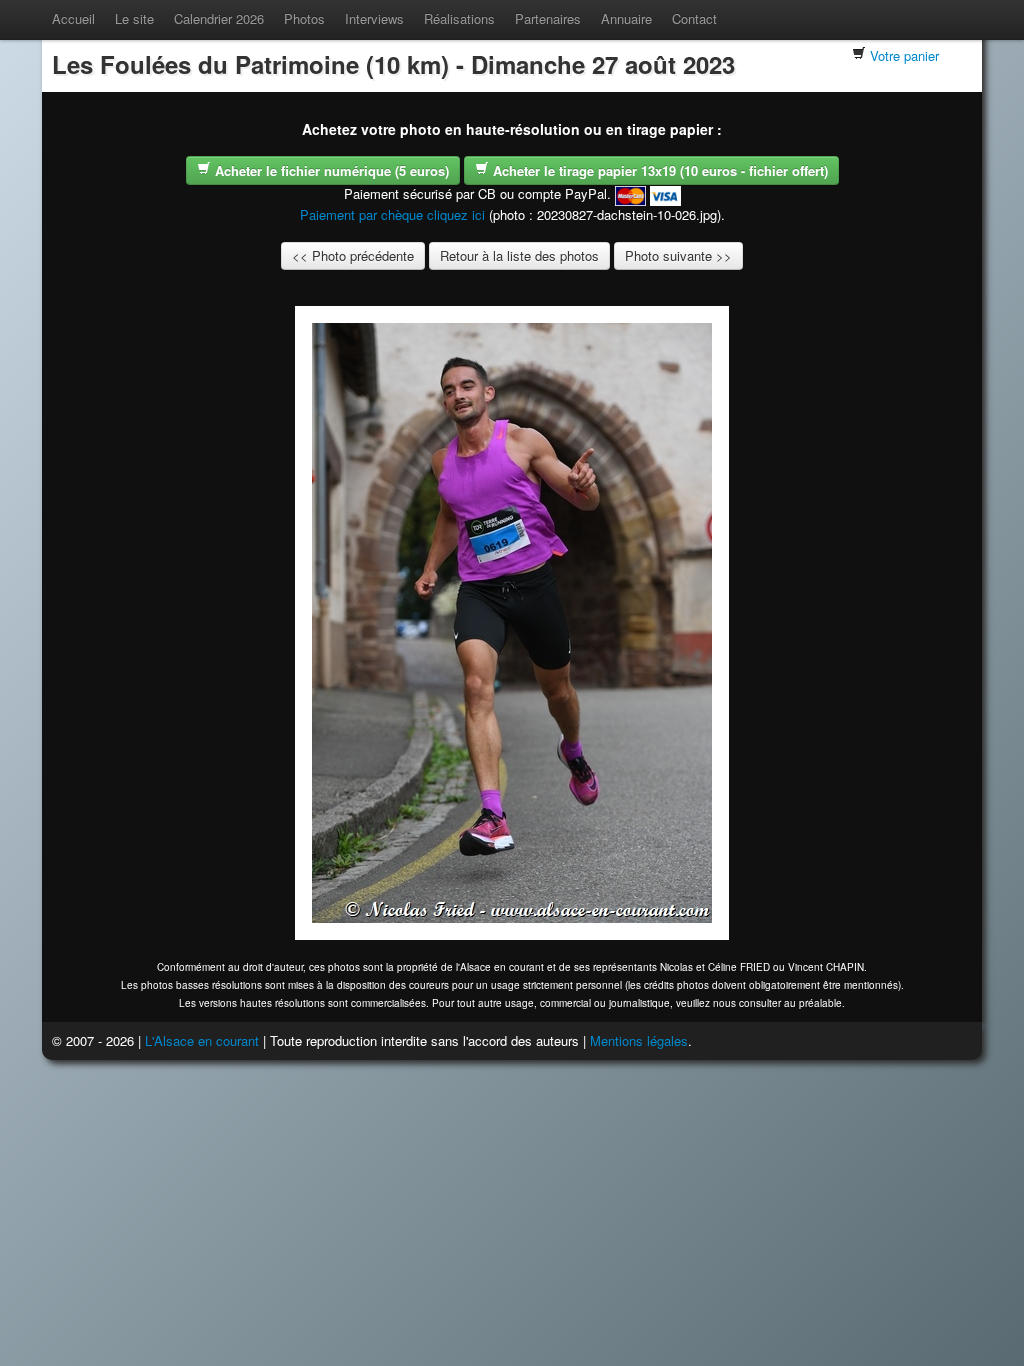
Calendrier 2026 (219, 18)
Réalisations (459, 18)
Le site (134, 18)
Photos (304, 18)
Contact (694, 18)
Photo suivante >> (678, 255)
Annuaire (626, 18)
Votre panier (904, 55)
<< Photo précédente (353, 255)
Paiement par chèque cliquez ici (392, 214)
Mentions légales (639, 1040)
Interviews (374, 18)
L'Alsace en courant (202, 1040)
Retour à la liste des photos (519, 255)
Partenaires (548, 18)
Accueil (73, 18)
